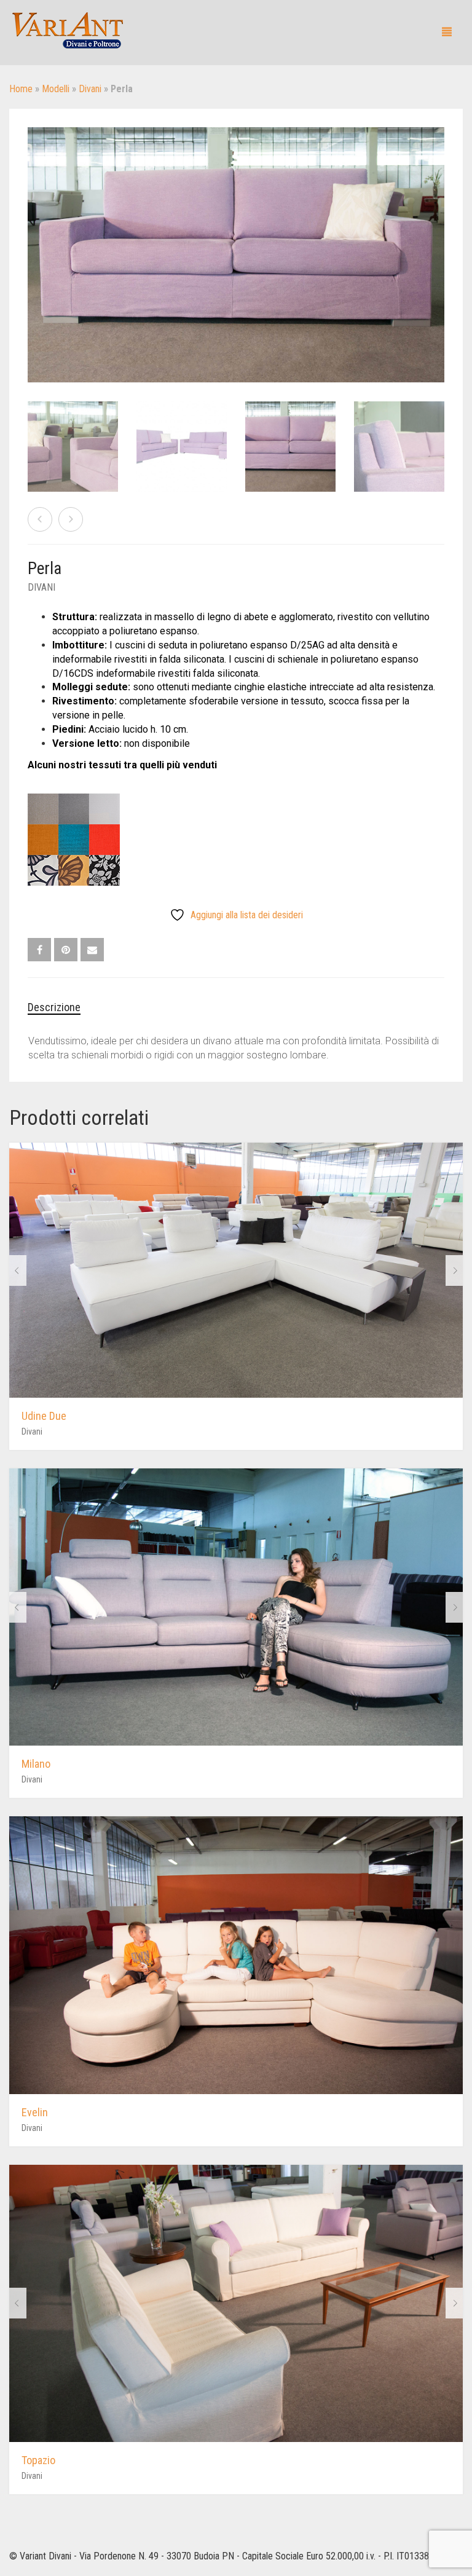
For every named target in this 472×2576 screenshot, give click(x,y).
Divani (90, 89)
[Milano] (71, 519)
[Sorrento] (40, 519)
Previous (34, 240)
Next (438, 240)
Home (21, 89)
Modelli (56, 89)
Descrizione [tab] (54, 1007)
